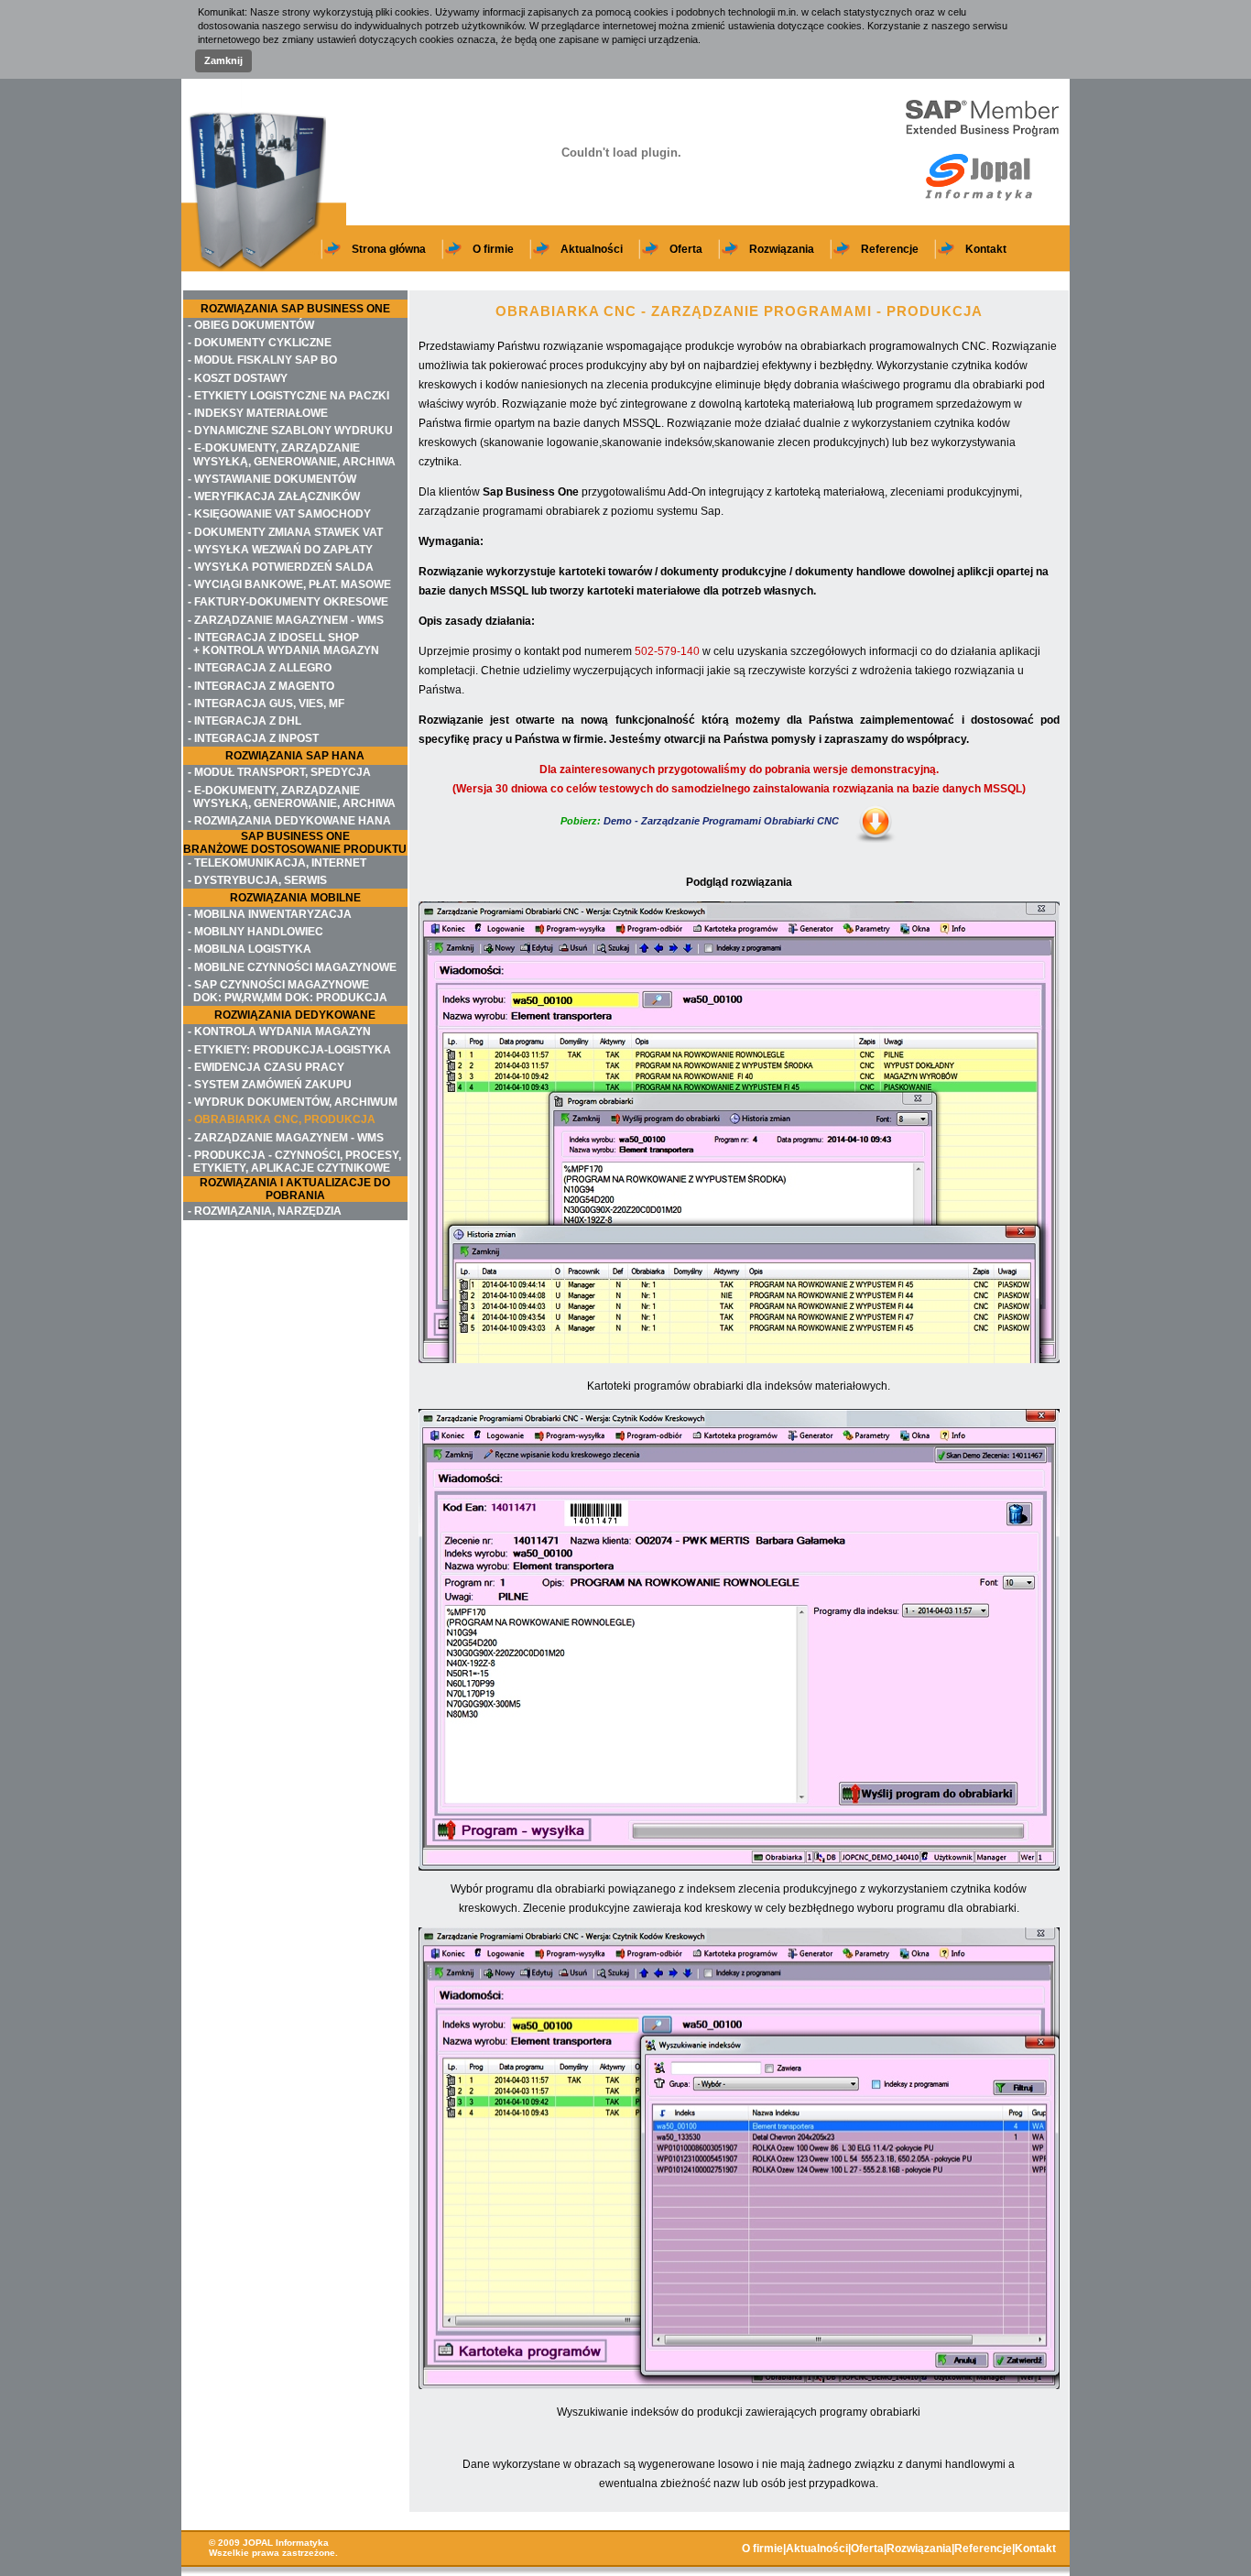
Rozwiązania (782, 249)
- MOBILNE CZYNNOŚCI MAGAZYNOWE (292, 967)
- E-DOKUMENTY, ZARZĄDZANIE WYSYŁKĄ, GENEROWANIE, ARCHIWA (292, 454)
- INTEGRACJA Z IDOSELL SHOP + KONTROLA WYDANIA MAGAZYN (283, 644)
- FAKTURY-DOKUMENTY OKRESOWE (288, 602)
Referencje (890, 249)
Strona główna (389, 249)
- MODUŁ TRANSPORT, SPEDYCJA (279, 772)
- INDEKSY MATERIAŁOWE (258, 413)
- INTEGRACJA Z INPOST (253, 738)
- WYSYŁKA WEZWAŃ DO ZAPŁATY (280, 550)
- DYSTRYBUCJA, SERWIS (257, 880)
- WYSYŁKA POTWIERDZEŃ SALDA (281, 567)
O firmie (493, 249)
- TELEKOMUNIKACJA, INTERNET (277, 863)
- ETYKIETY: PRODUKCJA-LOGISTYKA (289, 1050)
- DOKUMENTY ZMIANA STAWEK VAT (285, 532)
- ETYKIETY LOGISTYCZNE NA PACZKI (288, 396)
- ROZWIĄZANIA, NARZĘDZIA (265, 1211)
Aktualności (592, 249)
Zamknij (223, 60)
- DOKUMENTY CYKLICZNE (260, 343)
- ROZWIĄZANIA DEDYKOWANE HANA (289, 821)
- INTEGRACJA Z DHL (245, 721)
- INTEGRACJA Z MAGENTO (261, 686)
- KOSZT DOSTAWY (238, 378)
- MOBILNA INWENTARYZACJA (270, 914)
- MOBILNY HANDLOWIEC (256, 932)
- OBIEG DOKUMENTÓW (251, 325)
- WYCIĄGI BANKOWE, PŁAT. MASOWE (289, 584)
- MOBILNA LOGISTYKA (250, 949)
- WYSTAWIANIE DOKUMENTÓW (272, 479)
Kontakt (986, 249)
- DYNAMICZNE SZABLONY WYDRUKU (290, 431)
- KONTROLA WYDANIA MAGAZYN (279, 1031)
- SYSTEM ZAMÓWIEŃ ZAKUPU (270, 1085)
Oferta (686, 249)
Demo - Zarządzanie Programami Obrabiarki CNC (700, 821)
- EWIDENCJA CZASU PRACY (266, 1067)
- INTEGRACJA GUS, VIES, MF (266, 704)
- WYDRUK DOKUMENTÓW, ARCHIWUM (293, 1102)
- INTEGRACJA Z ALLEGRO (260, 668)
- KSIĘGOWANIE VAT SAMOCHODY (279, 514)
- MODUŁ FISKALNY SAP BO (262, 360)
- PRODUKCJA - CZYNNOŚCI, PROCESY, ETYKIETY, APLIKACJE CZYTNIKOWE (294, 1162)
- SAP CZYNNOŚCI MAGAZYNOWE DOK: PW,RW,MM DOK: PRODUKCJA (288, 991)
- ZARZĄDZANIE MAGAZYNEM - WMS (286, 620)
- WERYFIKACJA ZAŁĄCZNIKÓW (274, 497)
